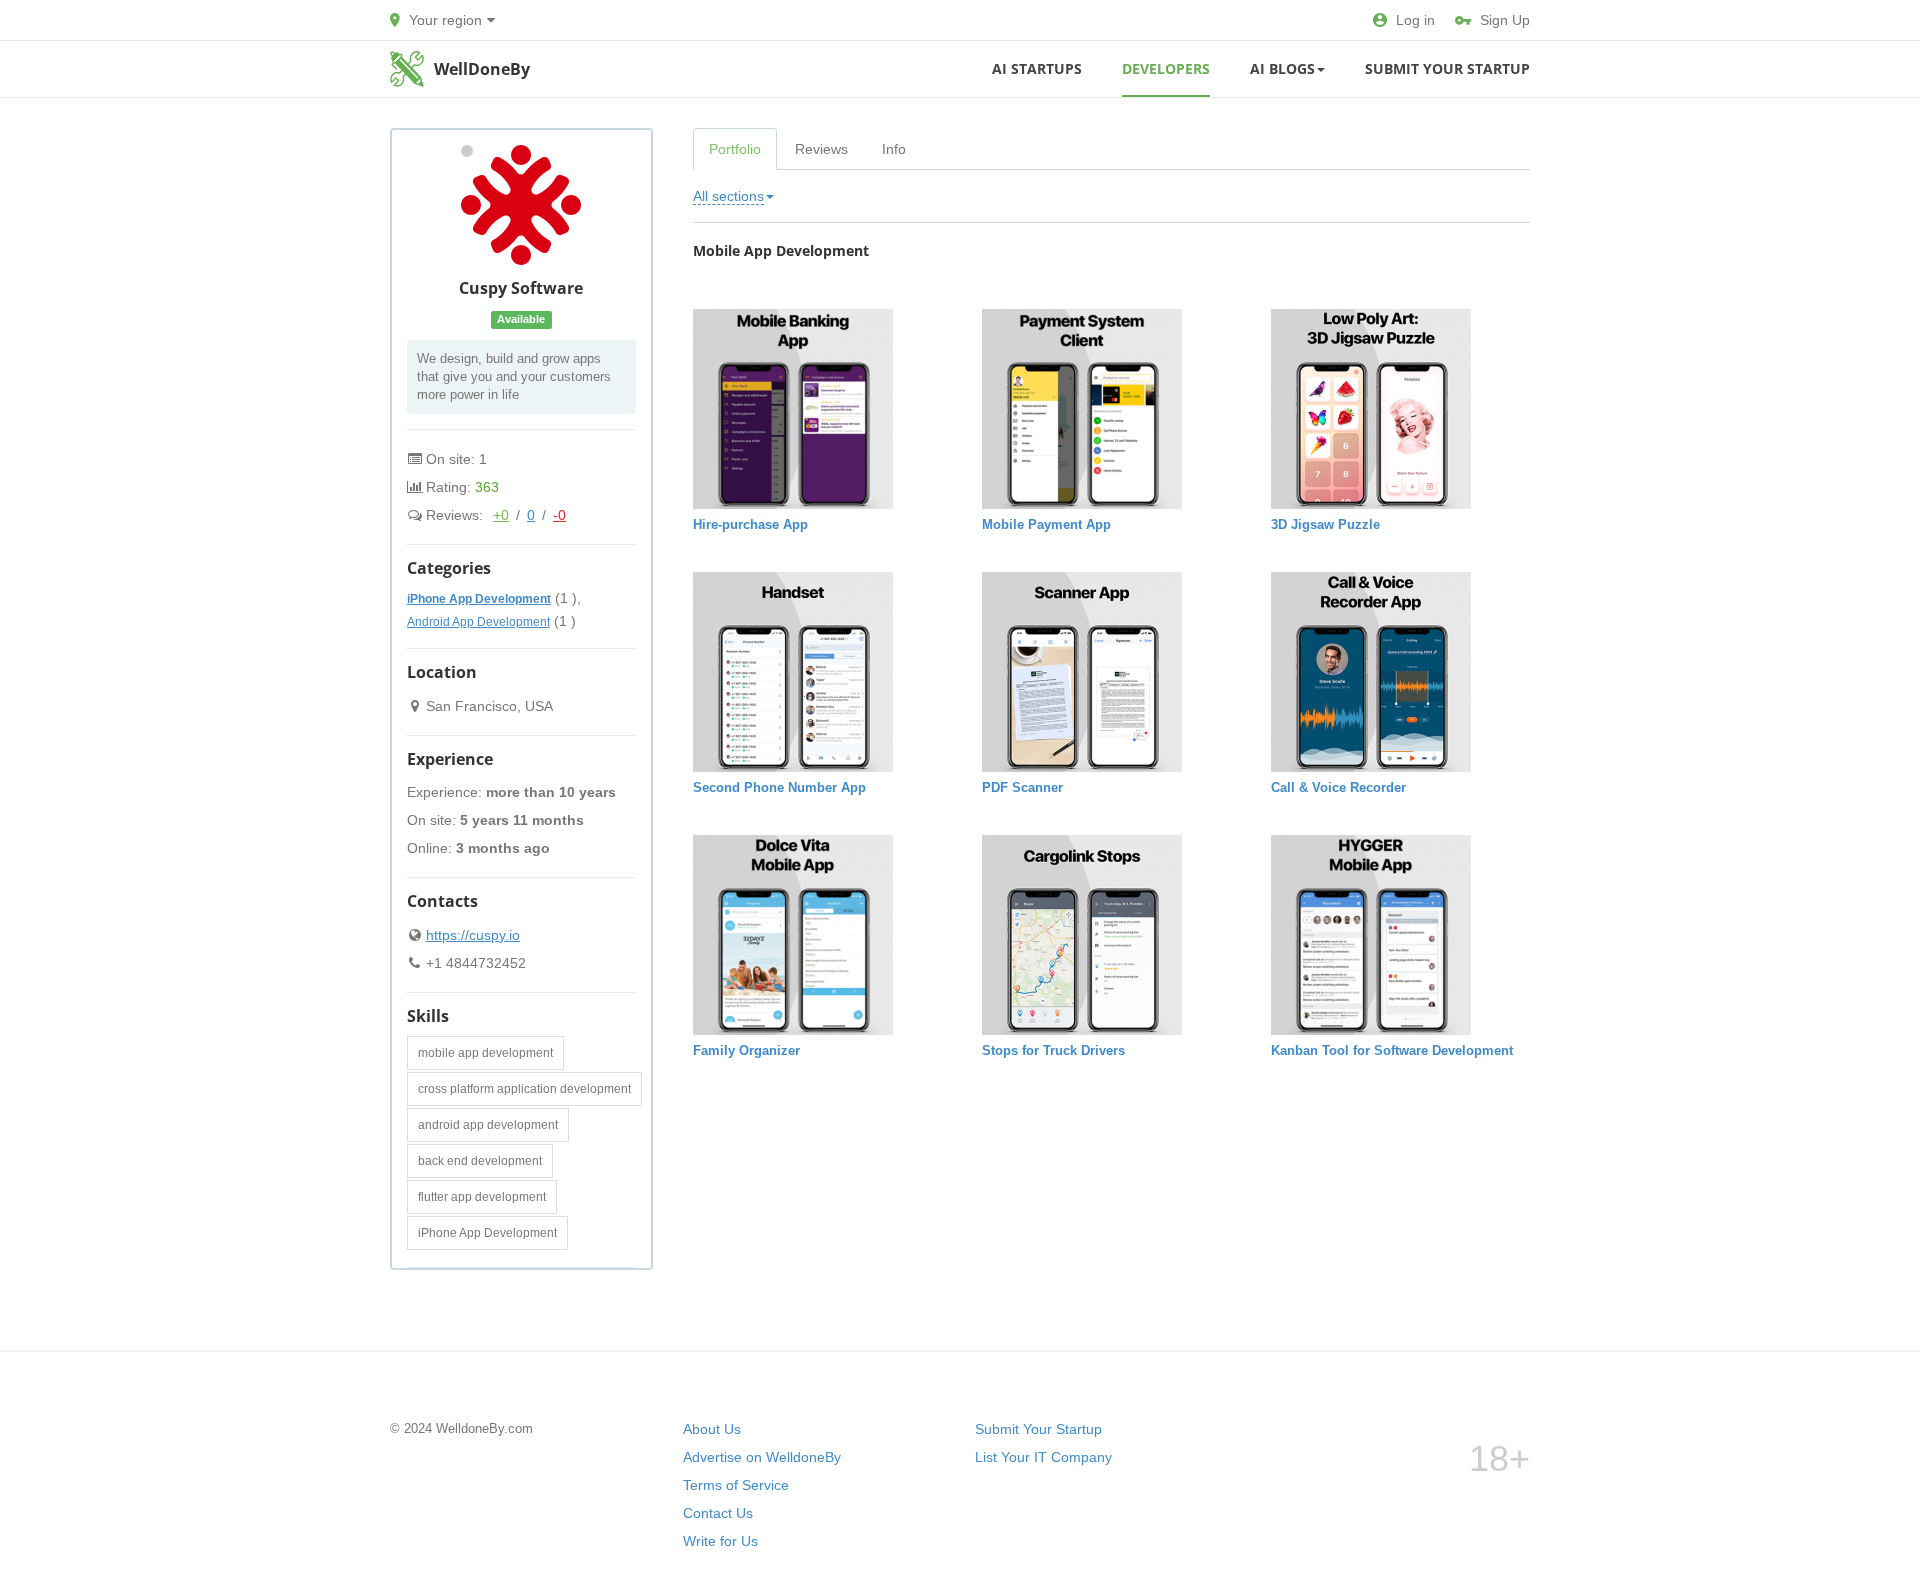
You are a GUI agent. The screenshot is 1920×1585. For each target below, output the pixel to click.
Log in (1415, 20)
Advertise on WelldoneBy (762, 1457)
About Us (712, 1429)
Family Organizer (746, 1050)
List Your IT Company (1043, 1457)
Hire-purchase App (750, 524)
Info (894, 149)
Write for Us (720, 1541)
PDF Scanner (1022, 787)
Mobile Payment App (1046, 524)
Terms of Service (736, 1485)
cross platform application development (524, 1089)
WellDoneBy (482, 69)
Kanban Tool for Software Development (1392, 1050)
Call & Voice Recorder (1338, 787)
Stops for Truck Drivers (1053, 1050)
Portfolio (735, 149)
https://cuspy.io (473, 935)
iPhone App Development (487, 1233)
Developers (1166, 68)
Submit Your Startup (1447, 68)
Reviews (821, 149)
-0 (559, 515)
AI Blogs (1282, 68)
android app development (488, 1125)
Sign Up (1505, 20)
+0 (501, 515)
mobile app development (485, 1053)
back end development (480, 1161)
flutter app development (482, 1197)
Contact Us (718, 1513)
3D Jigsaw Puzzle (1325, 524)
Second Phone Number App (779, 787)
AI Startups (1037, 68)
